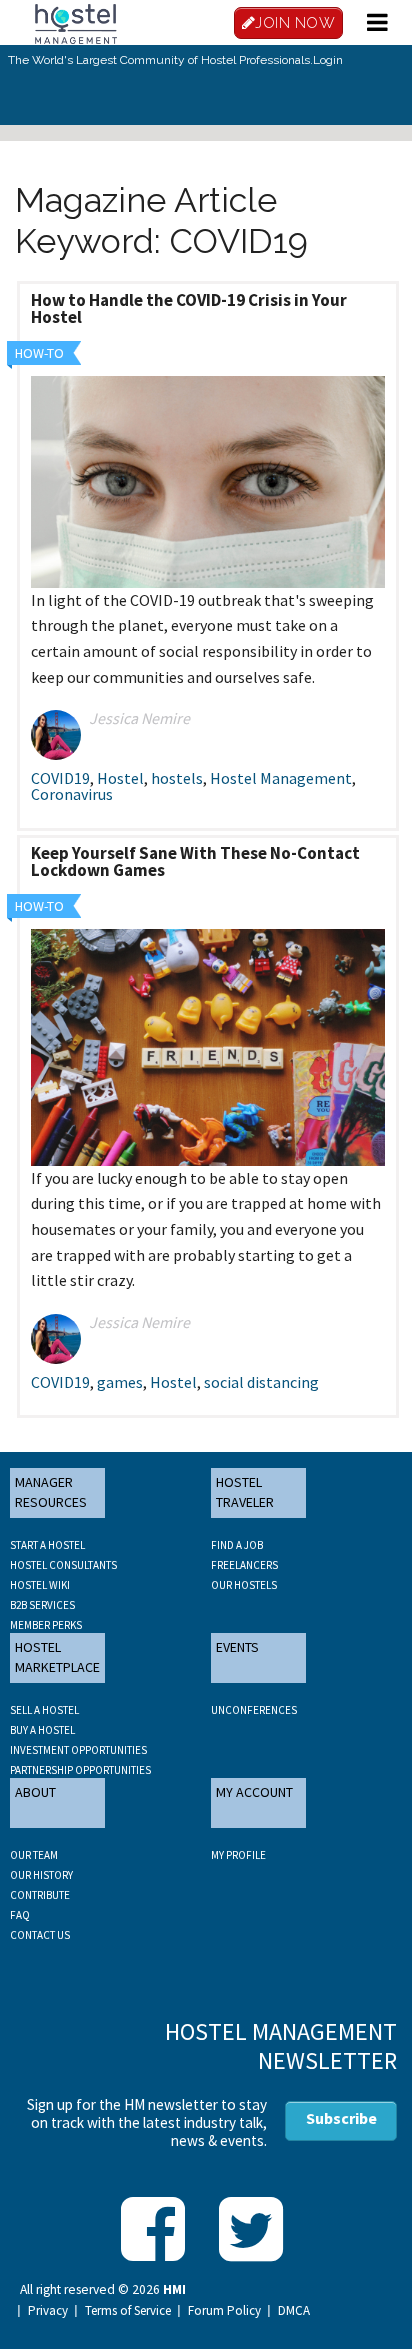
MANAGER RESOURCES (51, 1492)
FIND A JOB (237, 1545)
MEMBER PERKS (46, 1625)
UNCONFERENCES (254, 1710)
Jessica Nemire (139, 718)
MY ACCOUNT (254, 1792)
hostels (177, 778)
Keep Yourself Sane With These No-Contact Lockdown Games (195, 861)
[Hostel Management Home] (76, 22)
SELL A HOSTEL (44, 1710)
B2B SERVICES (42, 1605)
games (120, 1382)
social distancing (261, 1382)
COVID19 (60, 778)
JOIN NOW (295, 23)
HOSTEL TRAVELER (245, 1492)
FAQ (20, 1915)
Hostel (120, 778)
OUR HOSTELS (244, 1585)
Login (328, 60)
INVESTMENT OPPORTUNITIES (78, 1750)
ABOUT (35, 1792)
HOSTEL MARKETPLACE (57, 1657)
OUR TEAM (34, 1855)
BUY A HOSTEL (42, 1730)
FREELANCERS (244, 1565)
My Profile (238, 1855)
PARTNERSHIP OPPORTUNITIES (80, 1770)
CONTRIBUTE (40, 1895)
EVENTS (237, 1647)
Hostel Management (281, 778)
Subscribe (341, 2118)
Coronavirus (72, 794)
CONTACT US (40, 1935)
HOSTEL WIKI (40, 1585)
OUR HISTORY (41, 1875)
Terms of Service (128, 2311)
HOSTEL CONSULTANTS (63, 1565)
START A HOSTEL (47, 1545)
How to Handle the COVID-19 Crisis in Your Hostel (189, 308)
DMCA (294, 2311)
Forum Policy (224, 2311)
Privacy (48, 2311)
